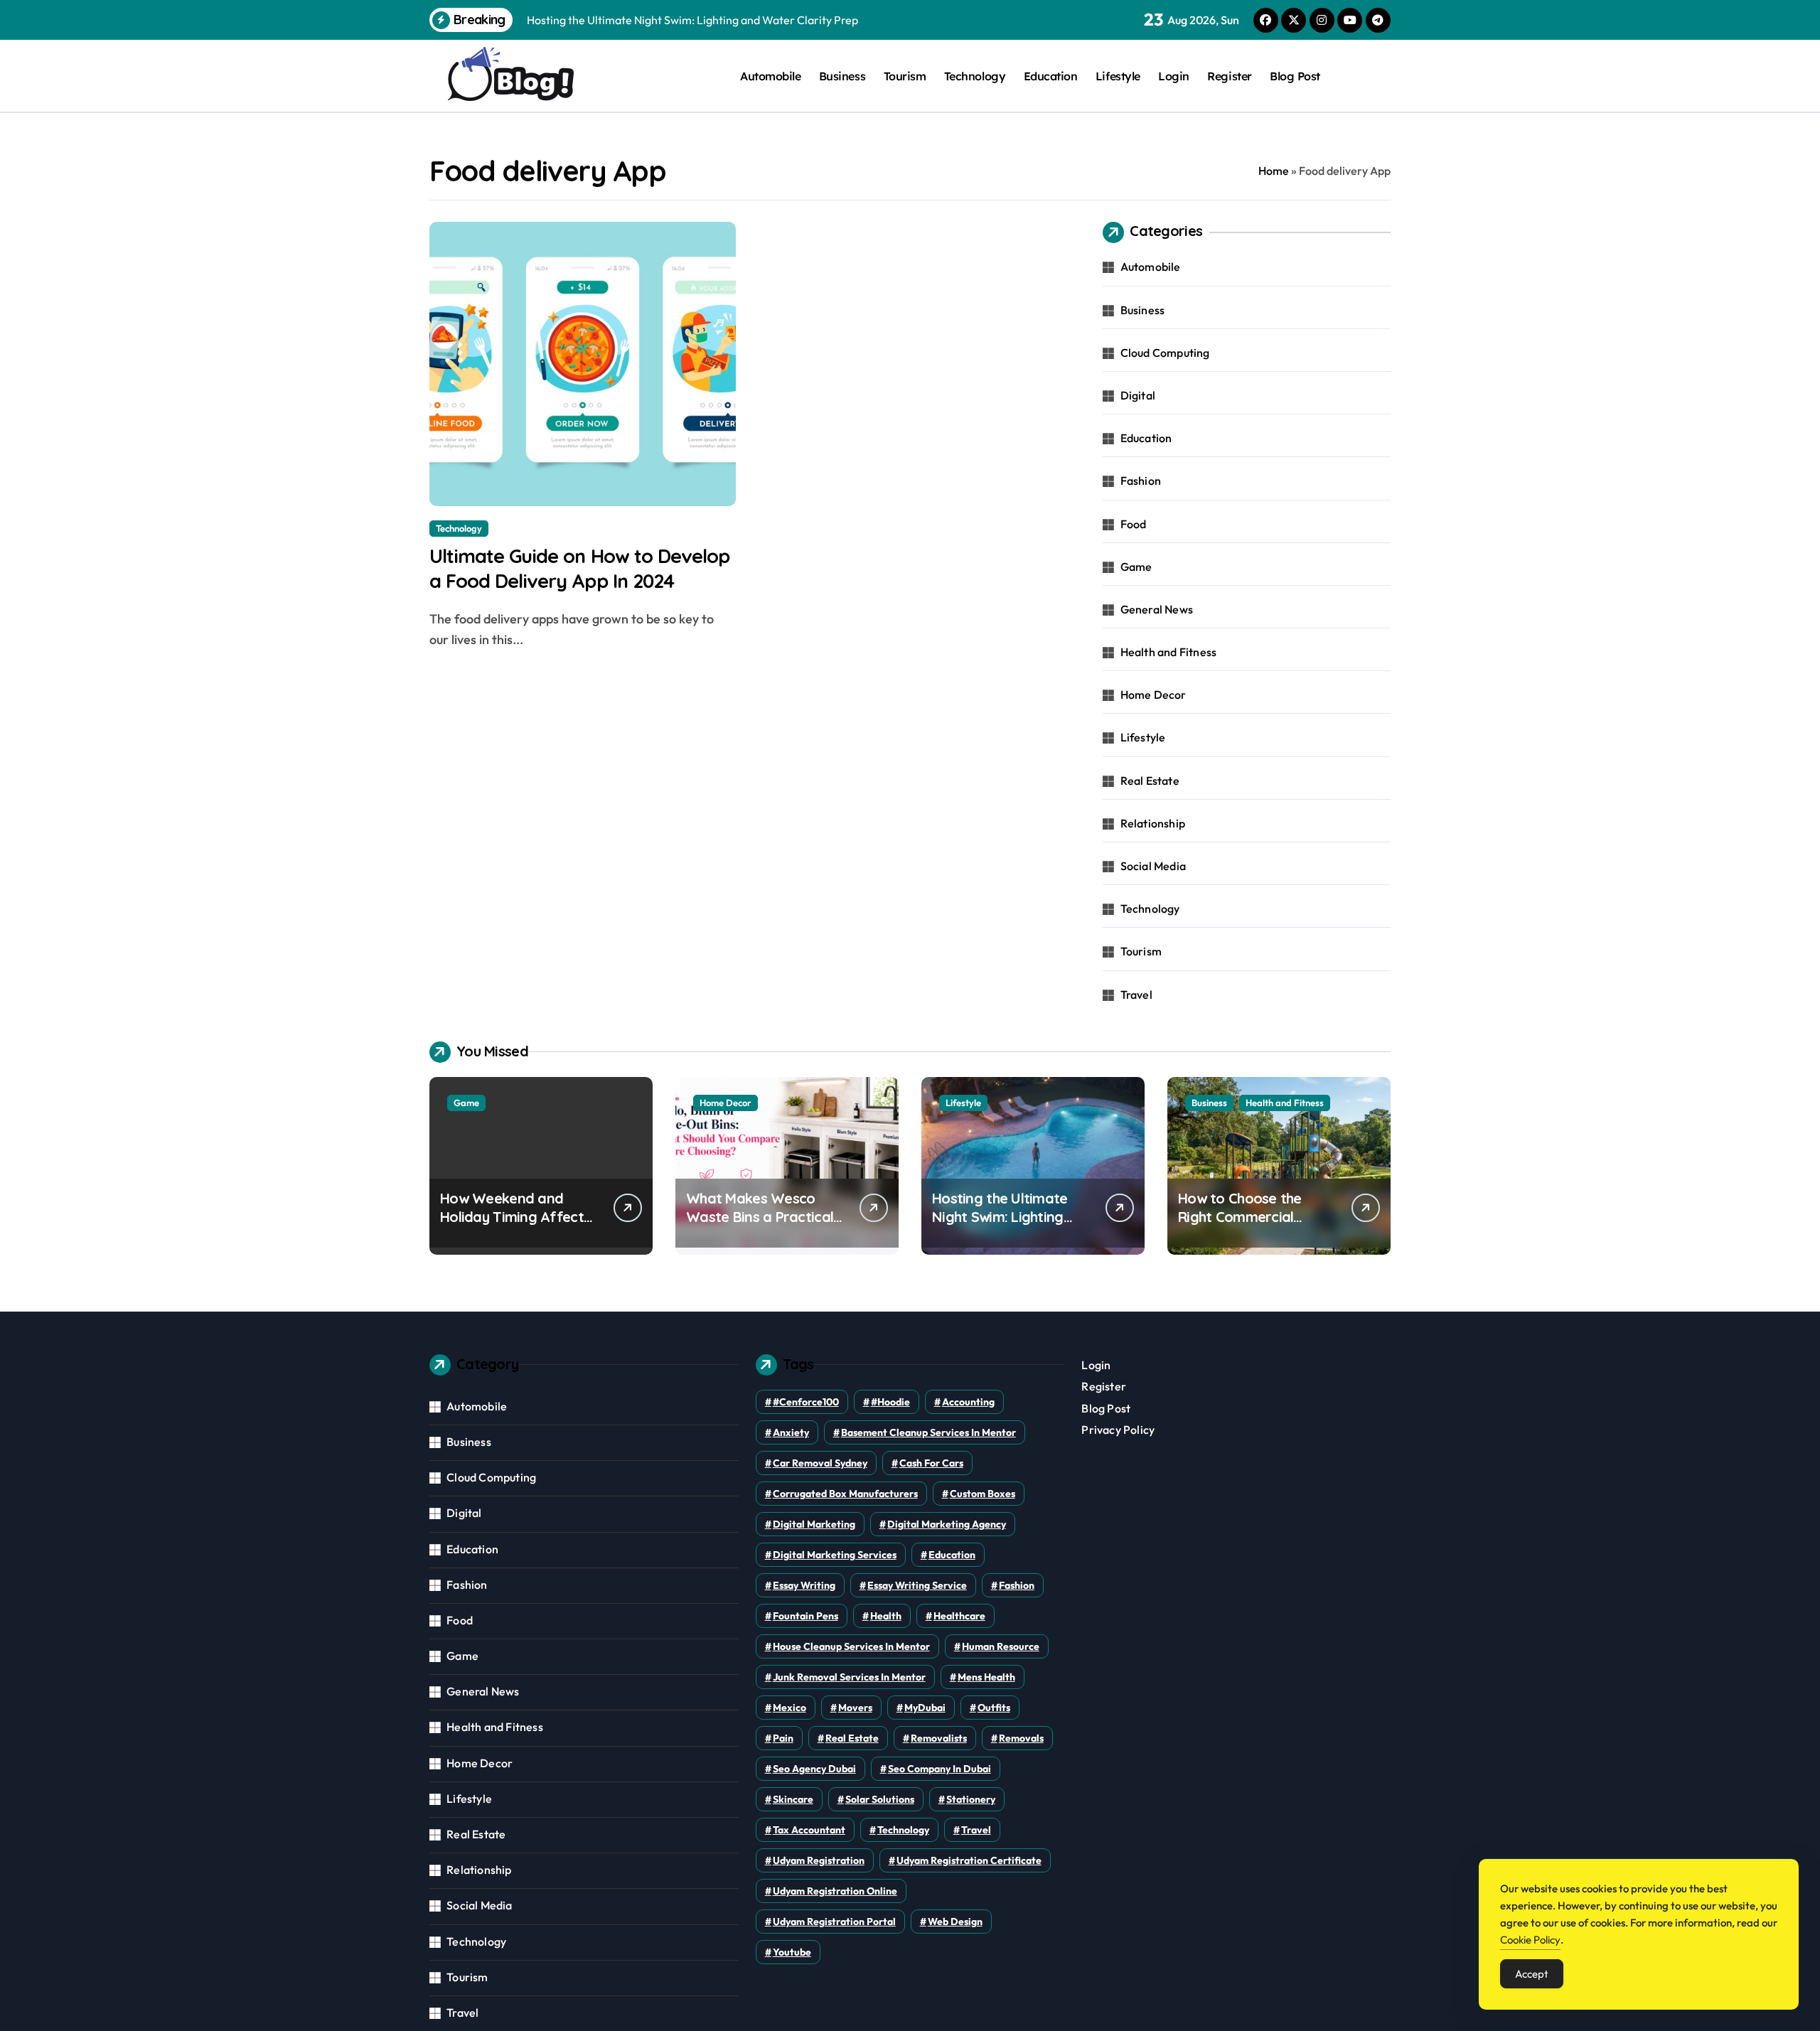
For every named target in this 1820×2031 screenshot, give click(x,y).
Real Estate (1150, 781)
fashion (1017, 1585)
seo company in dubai (940, 1769)
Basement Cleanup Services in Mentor (928, 1432)
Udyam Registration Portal (834, 1922)
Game (1136, 567)
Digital (1138, 395)
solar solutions (880, 1799)
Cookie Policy (1530, 1940)
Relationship (1153, 823)
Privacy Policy (1118, 1430)
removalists (939, 1738)
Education (1051, 76)
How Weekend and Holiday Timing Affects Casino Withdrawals (515, 1217)
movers (855, 1708)
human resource (1001, 1646)
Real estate (852, 1738)
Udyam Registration (819, 1860)
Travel (1136, 995)
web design (955, 1922)
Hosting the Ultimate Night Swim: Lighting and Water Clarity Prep (1008, 1217)
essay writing (804, 1585)
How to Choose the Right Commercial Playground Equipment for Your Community (1252, 1226)
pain (783, 1738)
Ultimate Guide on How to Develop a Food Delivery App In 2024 (579, 568)
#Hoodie (890, 1402)
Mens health (986, 1677)
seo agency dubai (814, 1769)
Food (1134, 524)
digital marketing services (835, 1555)
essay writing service (917, 1585)
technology (903, 1830)
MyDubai (925, 1708)
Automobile (770, 76)
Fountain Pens (805, 1616)
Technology (975, 76)
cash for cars (931, 1463)
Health (886, 1616)
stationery (971, 1799)
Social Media (1153, 866)
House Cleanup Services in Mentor (851, 1646)
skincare (793, 1799)
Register (1229, 76)
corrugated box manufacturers (845, 1494)
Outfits (994, 1708)
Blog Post (1295, 76)
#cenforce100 (806, 1402)
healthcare (959, 1616)
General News (1157, 609)
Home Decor (1153, 695)
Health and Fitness (1169, 652)
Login (1174, 76)
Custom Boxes (983, 1494)
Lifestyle (1118, 76)
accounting (968, 1402)
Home (1274, 171)
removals (1021, 1738)
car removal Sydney (820, 1463)
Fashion (1141, 481)
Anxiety (791, 1432)
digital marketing (814, 1524)
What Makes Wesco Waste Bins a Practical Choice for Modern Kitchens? (760, 1226)
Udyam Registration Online (835, 1891)
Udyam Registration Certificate (969, 1860)
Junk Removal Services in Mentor (849, 1677)
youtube (792, 1952)
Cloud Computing (1165, 353)
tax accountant (809, 1830)
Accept (1532, 1974)
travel (976, 1830)
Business (842, 76)
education (952, 1555)
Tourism (905, 76)
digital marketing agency (947, 1524)
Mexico (789, 1708)
